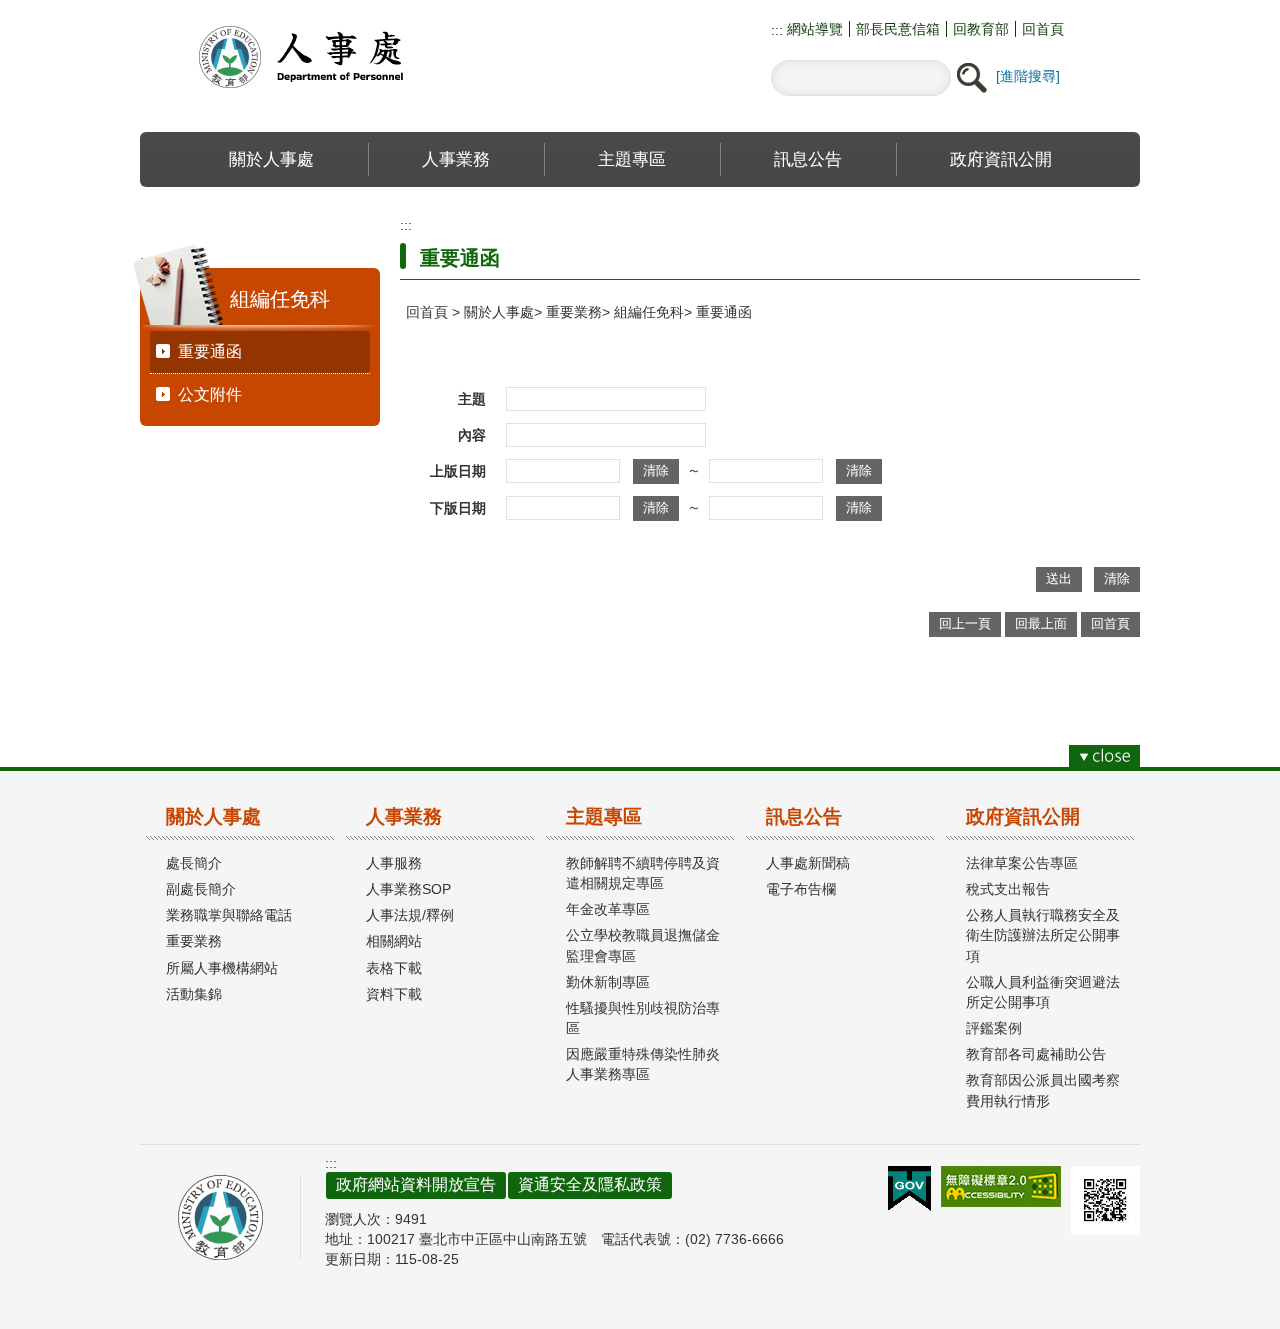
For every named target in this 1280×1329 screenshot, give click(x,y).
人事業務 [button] (456, 159)
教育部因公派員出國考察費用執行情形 (1043, 1090)
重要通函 (210, 351)
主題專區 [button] (632, 159)
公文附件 (210, 394)
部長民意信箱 (898, 29)
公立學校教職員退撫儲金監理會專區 (643, 945)
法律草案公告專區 (1022, 863)
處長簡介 (194, 863)
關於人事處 (499, 312)
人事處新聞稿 (808, 863)
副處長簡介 (201, 889)
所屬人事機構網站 (222, 968)
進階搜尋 (1028, 76)
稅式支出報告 (1008, 889)
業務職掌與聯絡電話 (229, 915)
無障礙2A (1001, 1186)
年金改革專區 (608, 909)
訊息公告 (804, 816)
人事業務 (404, 816)
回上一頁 (965, 623)
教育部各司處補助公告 (1036, 1054)
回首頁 (1043, 29)
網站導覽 (813, 29)
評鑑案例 (994, 1028)
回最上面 (1041, 623)
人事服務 (394, 863)
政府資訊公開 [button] (1001, 159)
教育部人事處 (325, 56)
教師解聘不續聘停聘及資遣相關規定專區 (643, 873)
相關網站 (394, 941)
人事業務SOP (408, 889)
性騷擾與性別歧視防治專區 (643, 1018)
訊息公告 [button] (808, 159)
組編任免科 (649, 312)
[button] (971, 78)
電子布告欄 (801, 889)
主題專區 (604, 816)
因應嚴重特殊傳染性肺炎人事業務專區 (643, 1064)
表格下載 (394, 968)
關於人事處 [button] (271, 159)
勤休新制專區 (608, 982)
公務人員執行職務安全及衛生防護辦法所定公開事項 (1043, 935)
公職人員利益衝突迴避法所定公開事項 (1043, 992)
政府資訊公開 (1023, 816)
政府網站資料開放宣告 (416, 1184)
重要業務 (574, 312)
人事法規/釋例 (410, 915)
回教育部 (981, 29)
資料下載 (394, 994)
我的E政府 (909, 1189)
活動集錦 (194, 994)
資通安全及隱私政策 (590, 1184)
